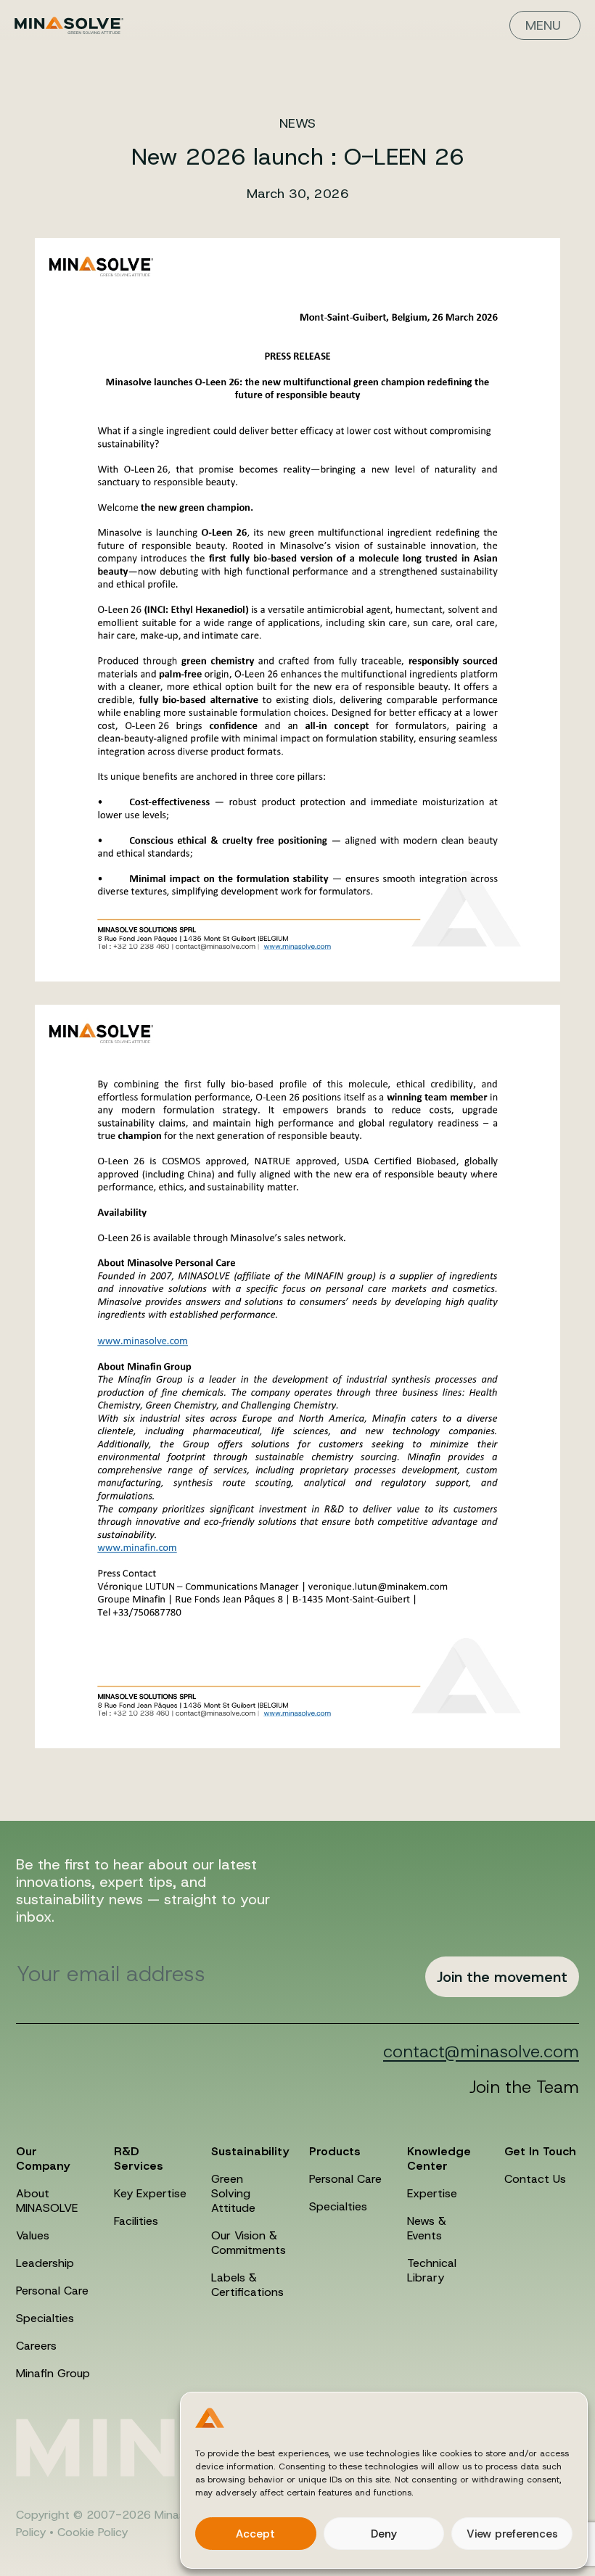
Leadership (45, 2263)
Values (33, 2235)
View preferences (512, 2534)
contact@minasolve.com (481, 2052)
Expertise (432, 2193)
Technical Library (432, 2270)
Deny (384, 2534)
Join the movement (502, 1977)
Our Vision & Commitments (249, 2243)
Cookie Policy (93, 2532)
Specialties (45, 2318)
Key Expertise (150, 2193)
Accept (255, 2534)
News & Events (427, 2228)
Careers (36, 2346)
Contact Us (535, 2179)
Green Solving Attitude (233, 2193)
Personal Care (52, 2291)
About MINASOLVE (47, 2201)
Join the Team (524, 2087)
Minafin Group (53, 2373)
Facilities (136, 2221)
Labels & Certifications (247, 2285)
